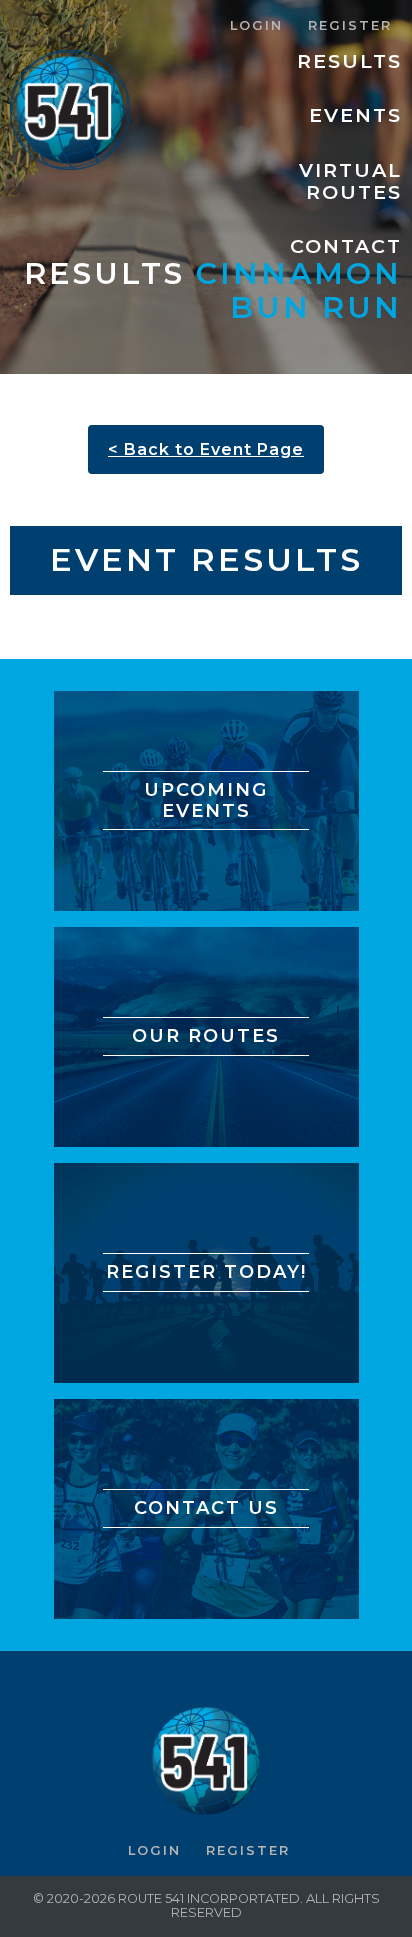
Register (350, 25)
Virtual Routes (350, 181)
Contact (346, 246)
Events (355, 115)
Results (349, 61)
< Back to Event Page (206, 449)
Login (256, 25)
